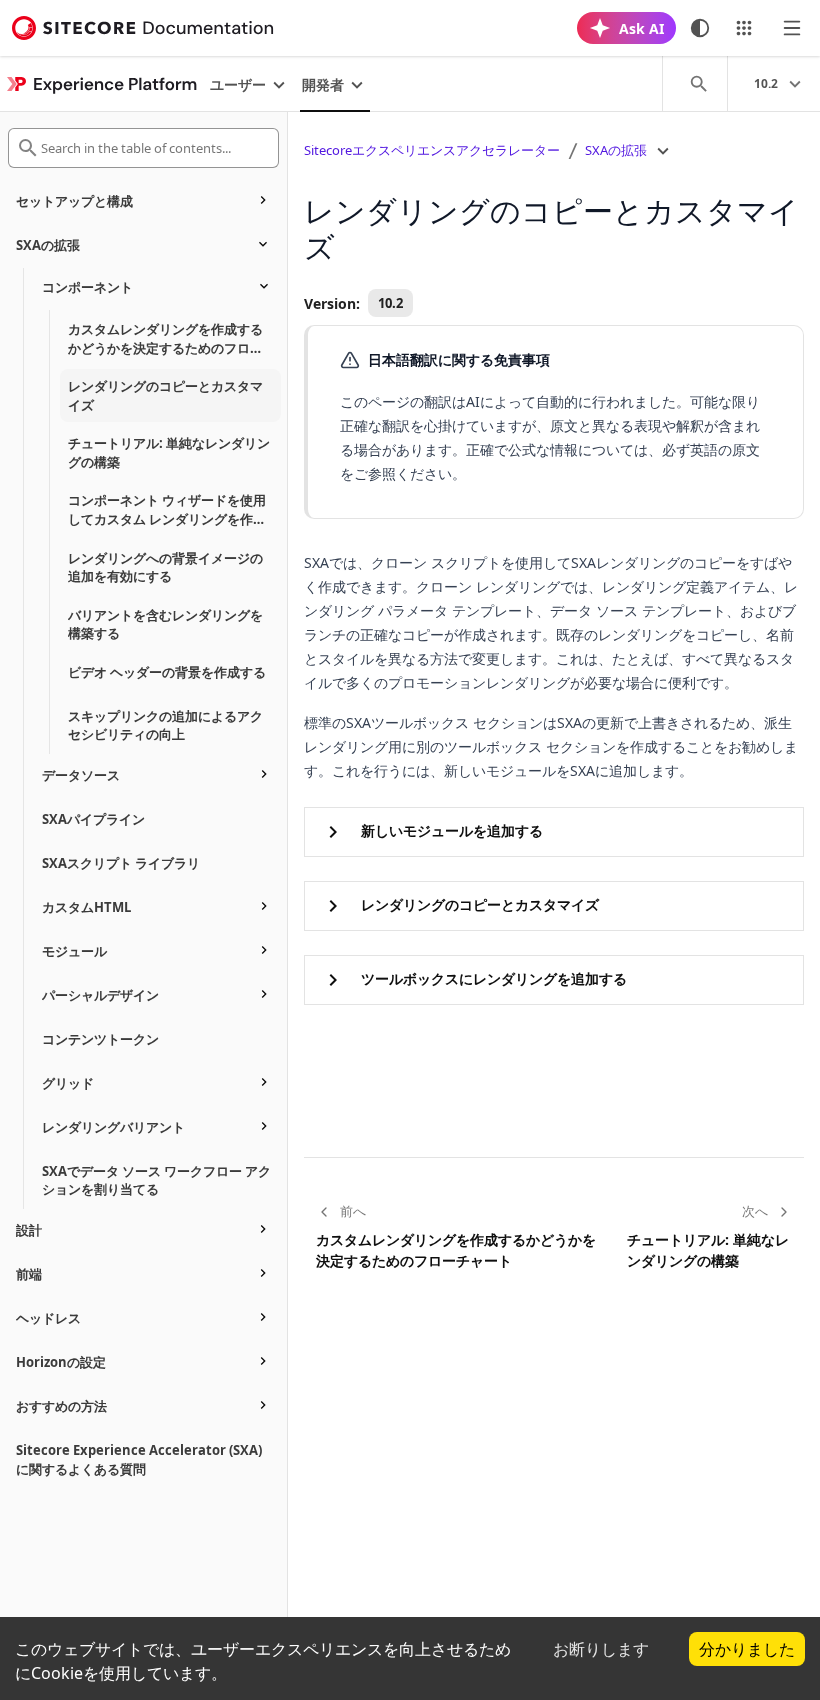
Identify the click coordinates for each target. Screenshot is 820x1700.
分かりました (747, 1649)
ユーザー (238, 84)
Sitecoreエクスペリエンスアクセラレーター (432, 150)
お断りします (601, 1649)
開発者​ (323, 84)
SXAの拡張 (616, 150)
